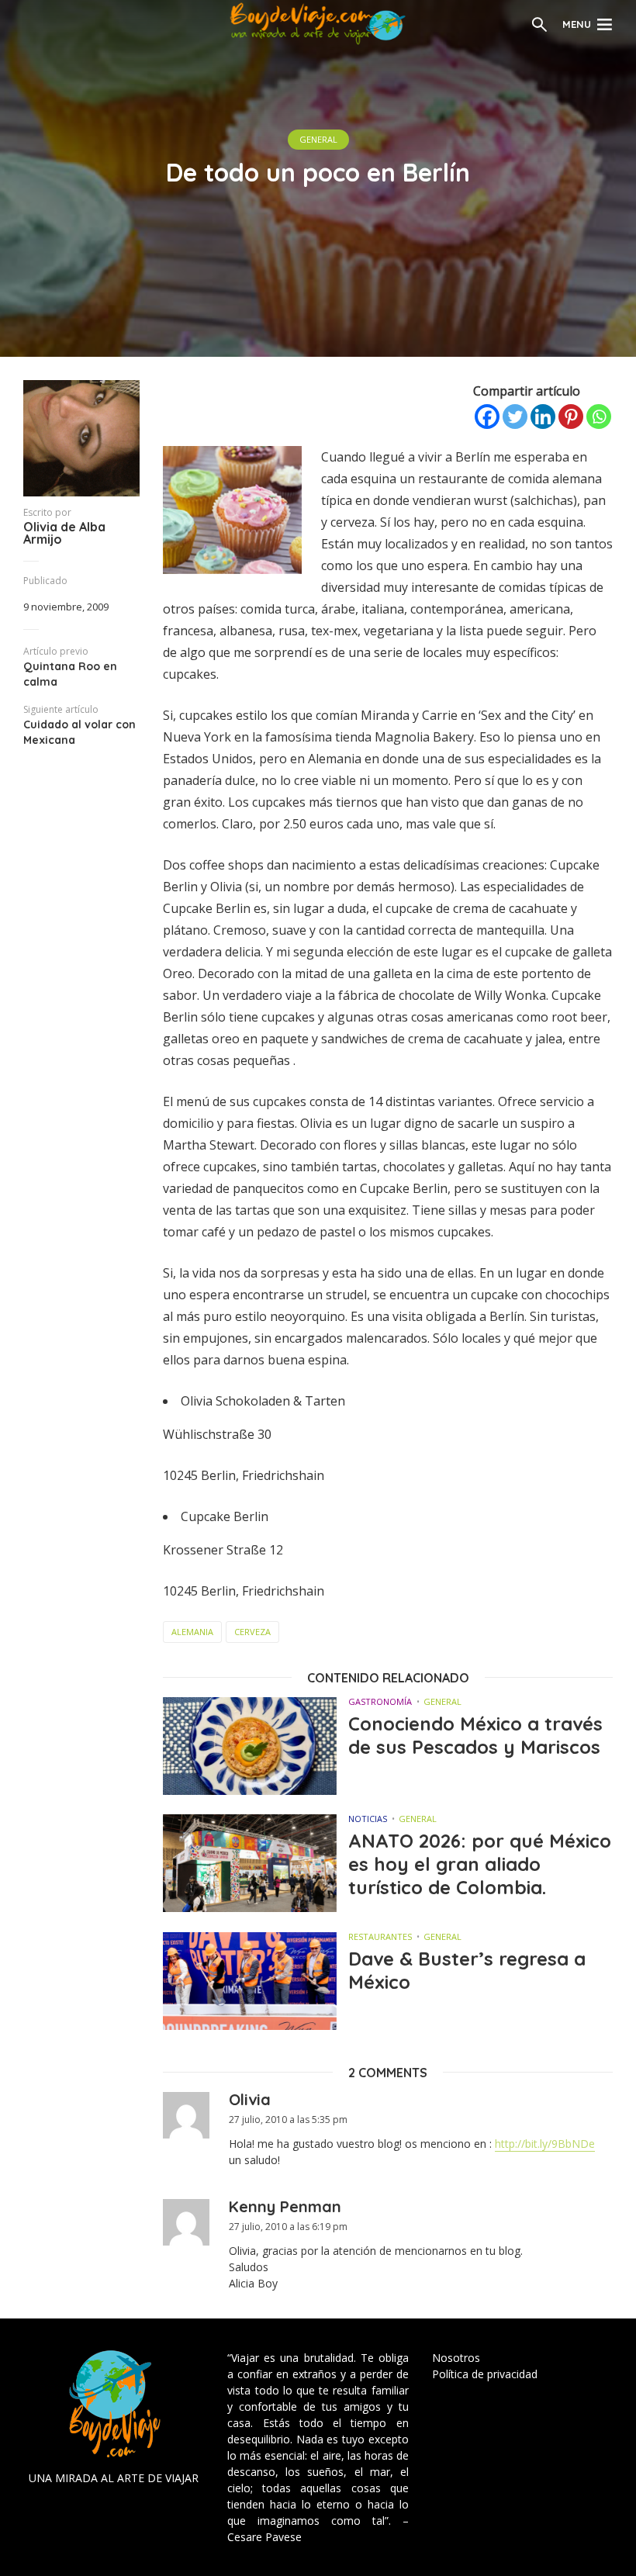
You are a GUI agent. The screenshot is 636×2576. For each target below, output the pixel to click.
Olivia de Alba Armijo (64, 533)
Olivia (250, 2099)
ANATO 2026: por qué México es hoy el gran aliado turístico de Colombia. (480, 1864)
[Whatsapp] (599, 417)
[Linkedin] (543, 417)
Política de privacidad (485, 2374)
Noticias (368, 1819)
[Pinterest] (571, 417)
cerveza (252, 1632)
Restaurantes (380, 1936)
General (318, 139)
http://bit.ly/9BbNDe (545, 2144)
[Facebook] (487, 417)
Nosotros (456, 2358)
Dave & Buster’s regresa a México (467, 1970)
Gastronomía (380, 1701)
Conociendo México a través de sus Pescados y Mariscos (475, 1735)
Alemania (192, 1632)
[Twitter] (515, 417)
